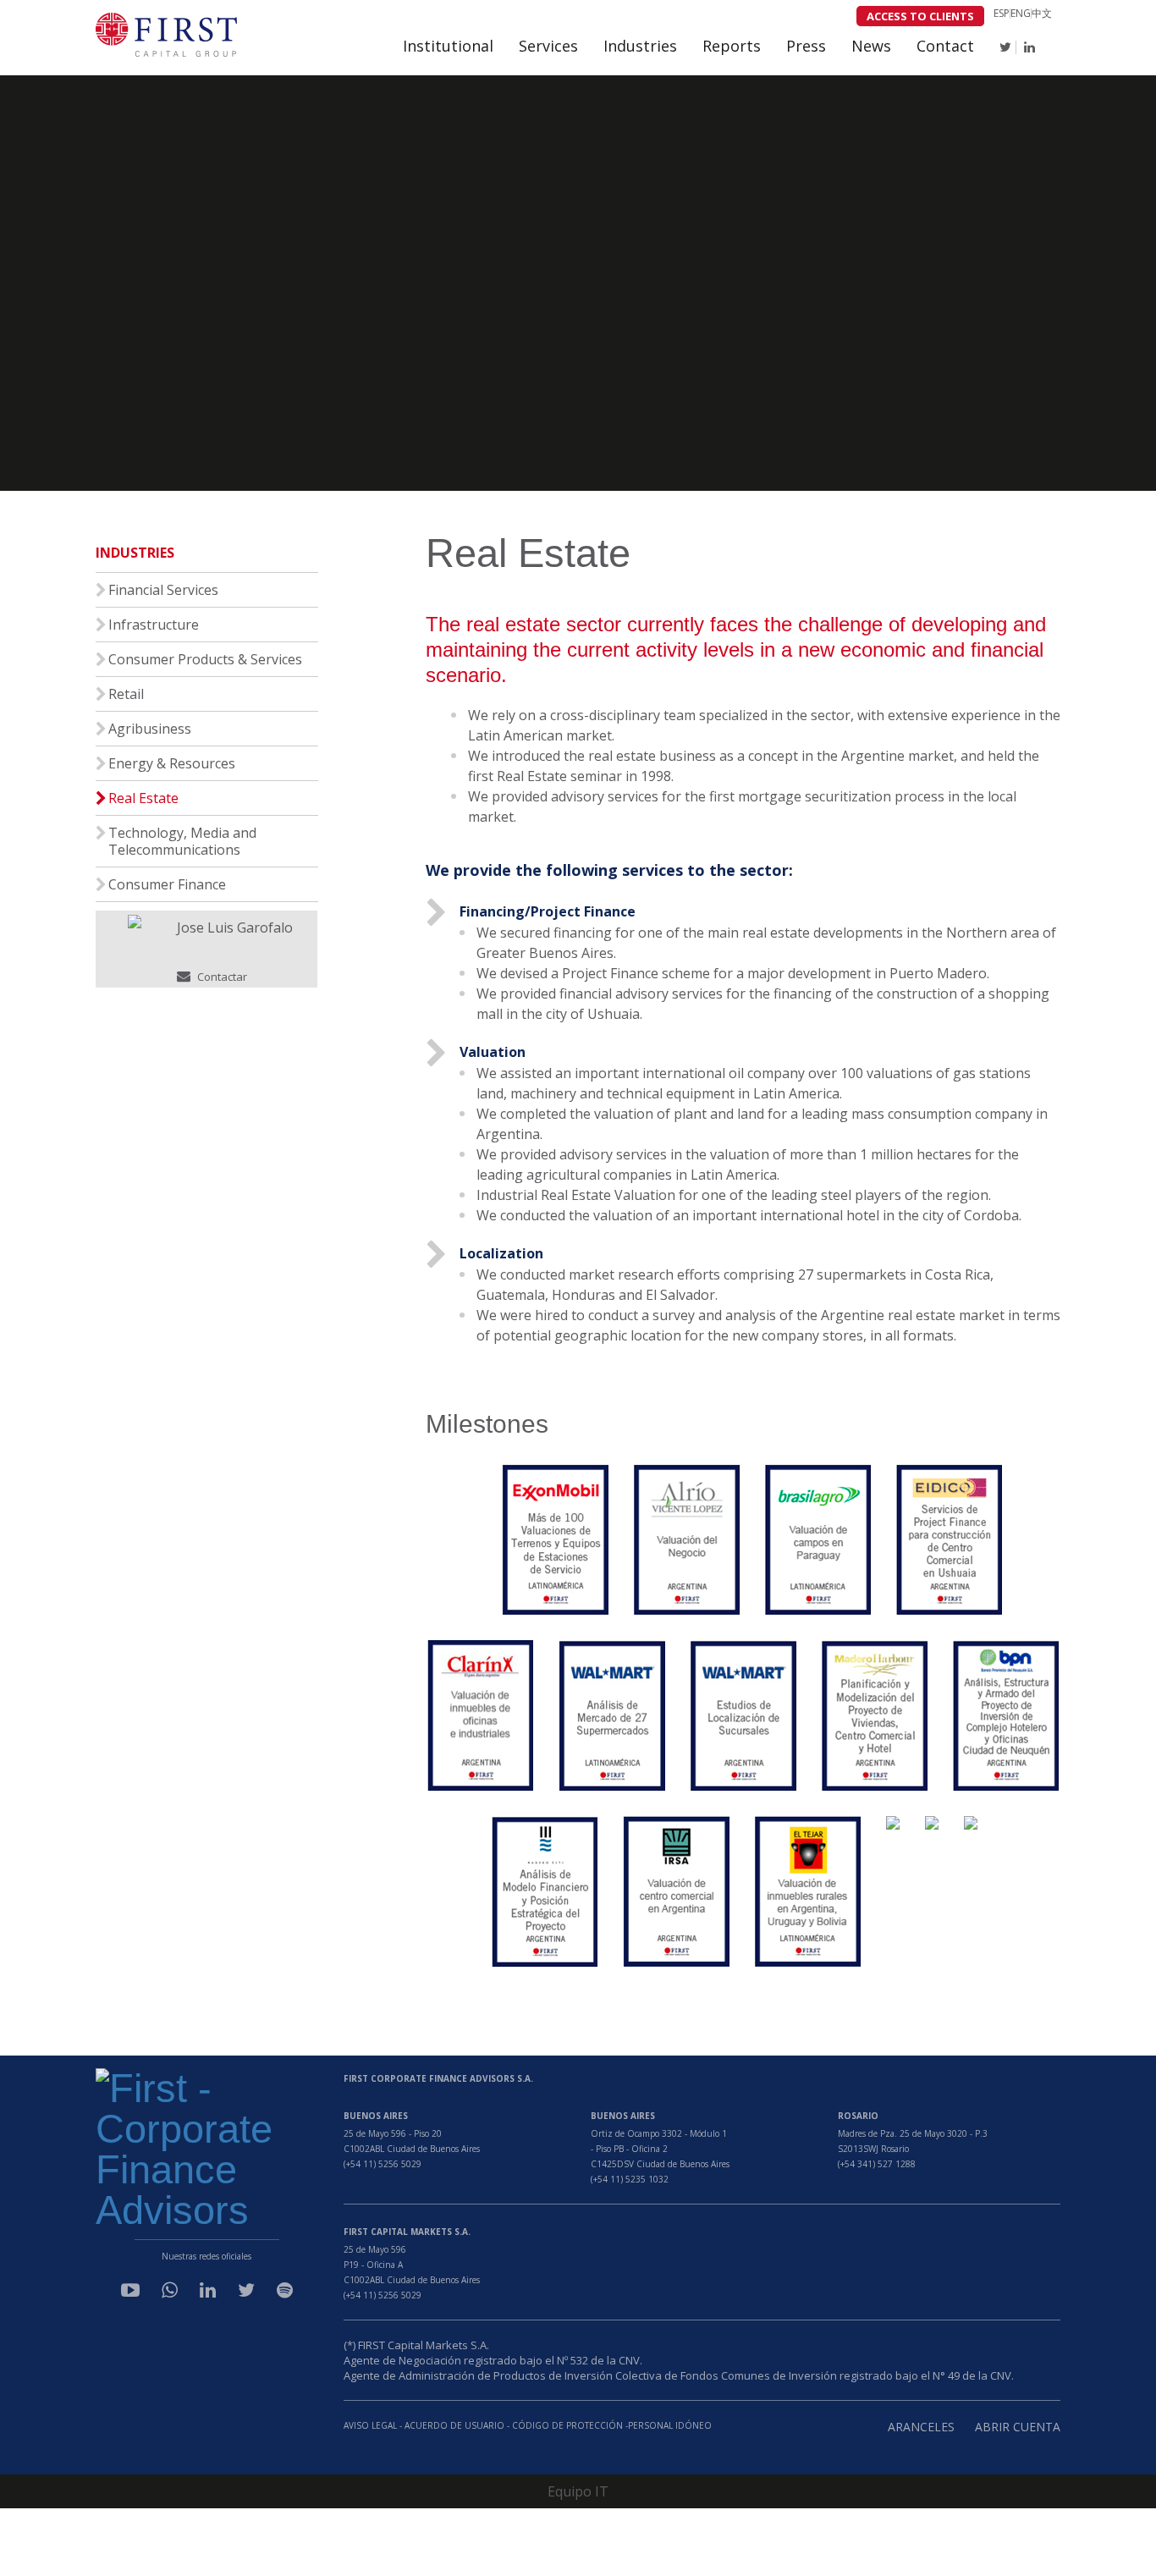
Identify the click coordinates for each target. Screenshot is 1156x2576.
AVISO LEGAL (370, 2425)
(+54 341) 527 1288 (877, 2164)
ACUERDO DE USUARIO (454, 2425)
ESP (1002, 14)
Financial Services (163, 590)
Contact (945, 46)
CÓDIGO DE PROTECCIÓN (569, 2425)
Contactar (221, 977)
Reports (732, 46)
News (871, 46)
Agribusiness (150, 729)
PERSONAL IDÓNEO (670, 2425)
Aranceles (921, 2427)
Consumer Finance (167, 884)
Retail (126, 694)
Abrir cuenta (1018, 2427)
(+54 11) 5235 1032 (630, 2179)
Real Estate (143, 798)
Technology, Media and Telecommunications (182, 841)
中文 (1042, 14)
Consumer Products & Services (205, 659)
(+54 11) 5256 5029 (383, 2164)
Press (806, 46)
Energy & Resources (172, 763)
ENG (1021, 14)
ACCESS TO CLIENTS (920, 16)
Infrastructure (154, 625)
